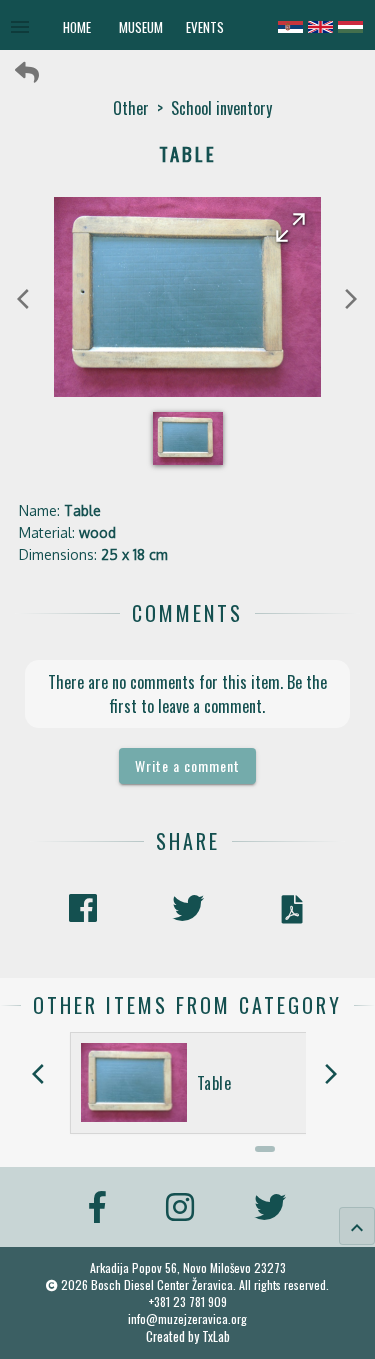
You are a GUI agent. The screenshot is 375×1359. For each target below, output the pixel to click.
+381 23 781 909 (188, 1301)
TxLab (216, 1336)
